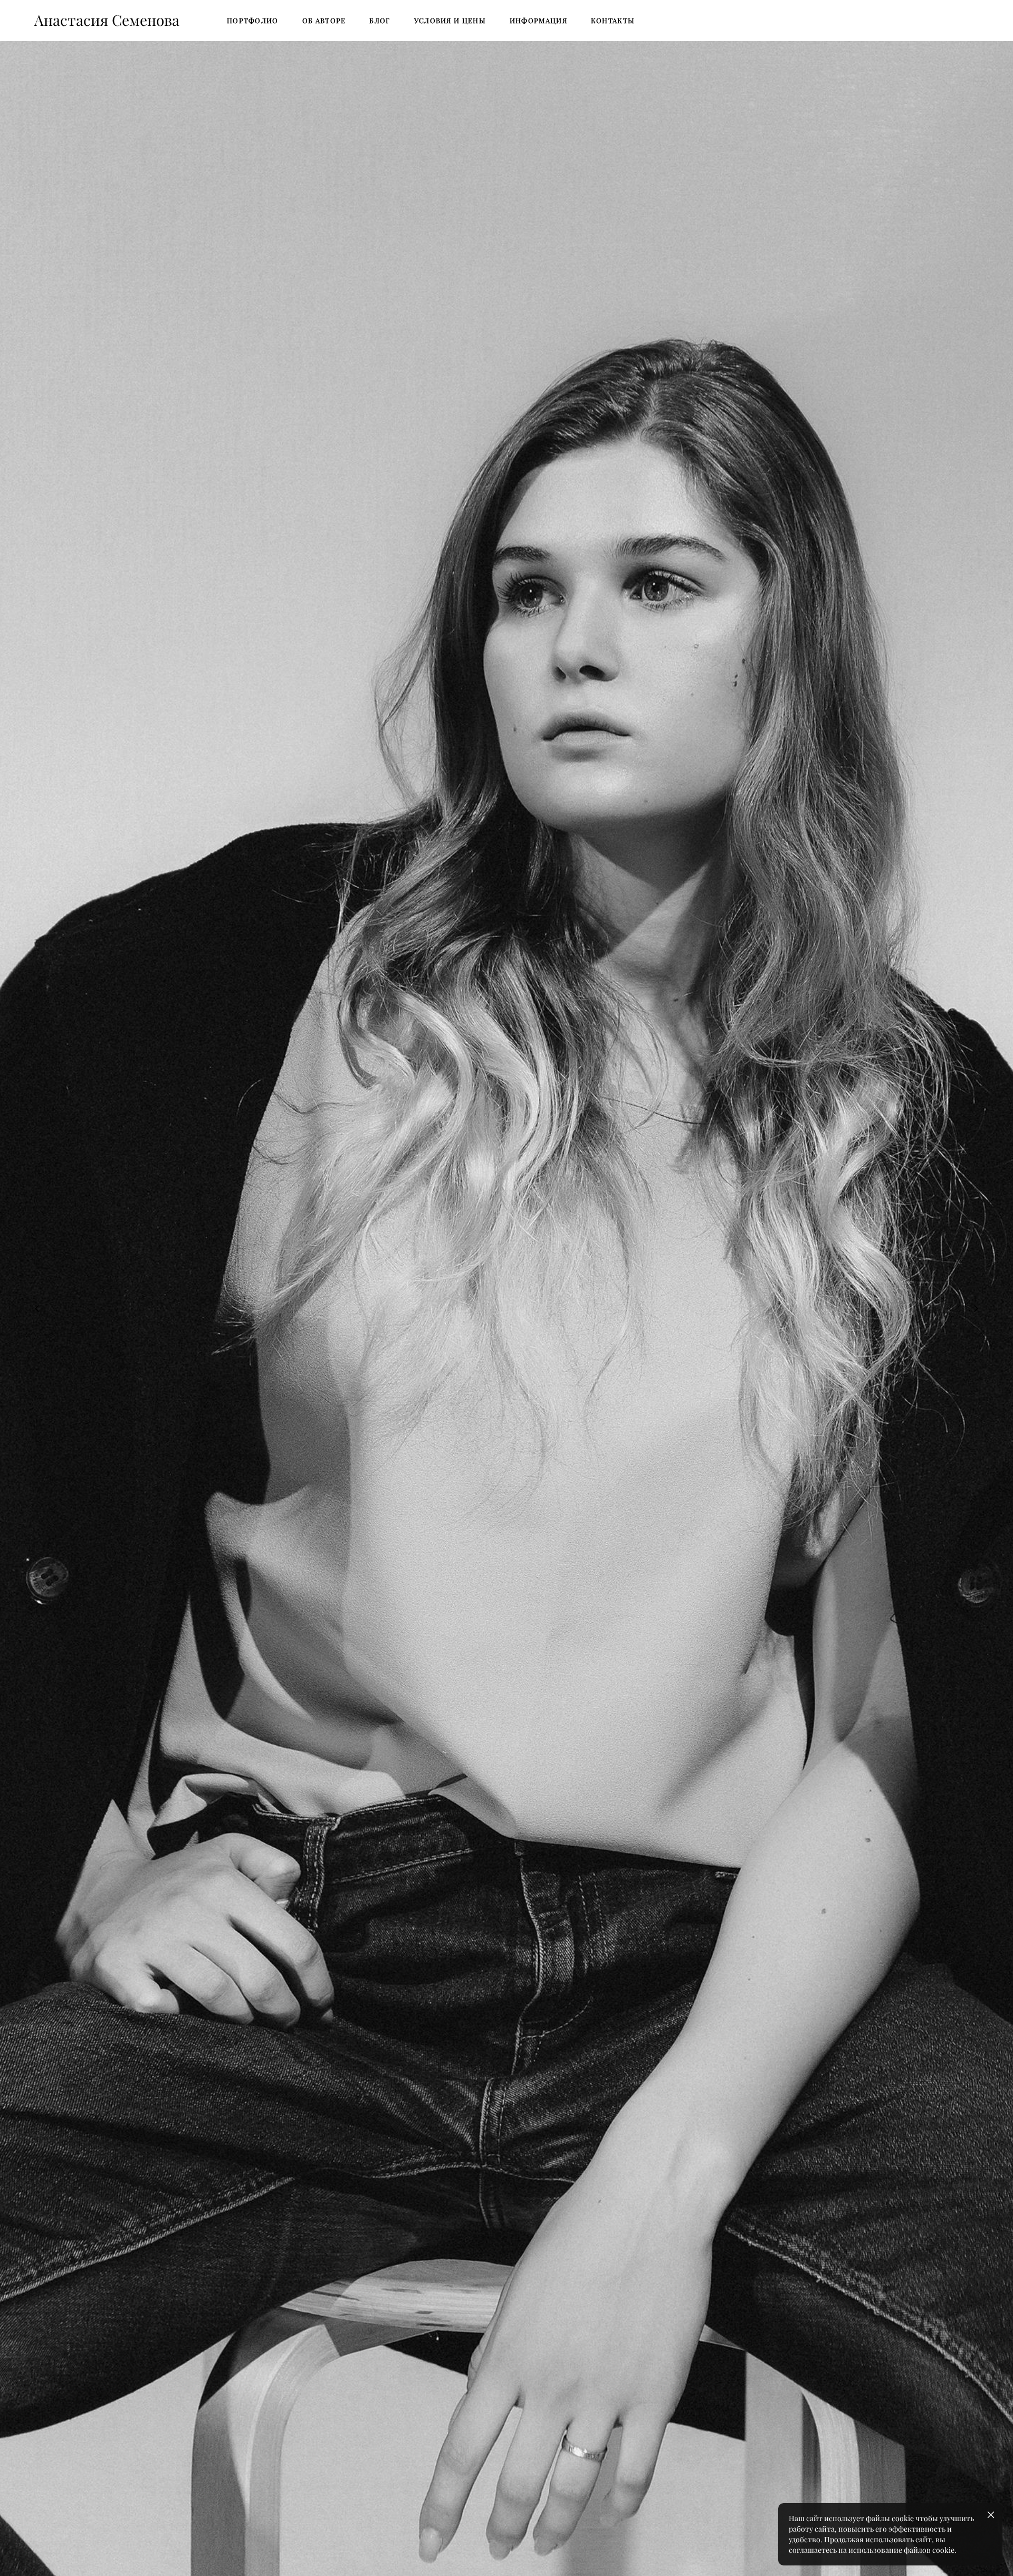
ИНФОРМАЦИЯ (538, 21)
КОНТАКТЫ (613, 21)
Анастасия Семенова (107, 21)
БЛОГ (380, 21)
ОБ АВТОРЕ (324, 21)
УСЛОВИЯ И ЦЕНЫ (450, 21)
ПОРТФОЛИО (253, 21)
